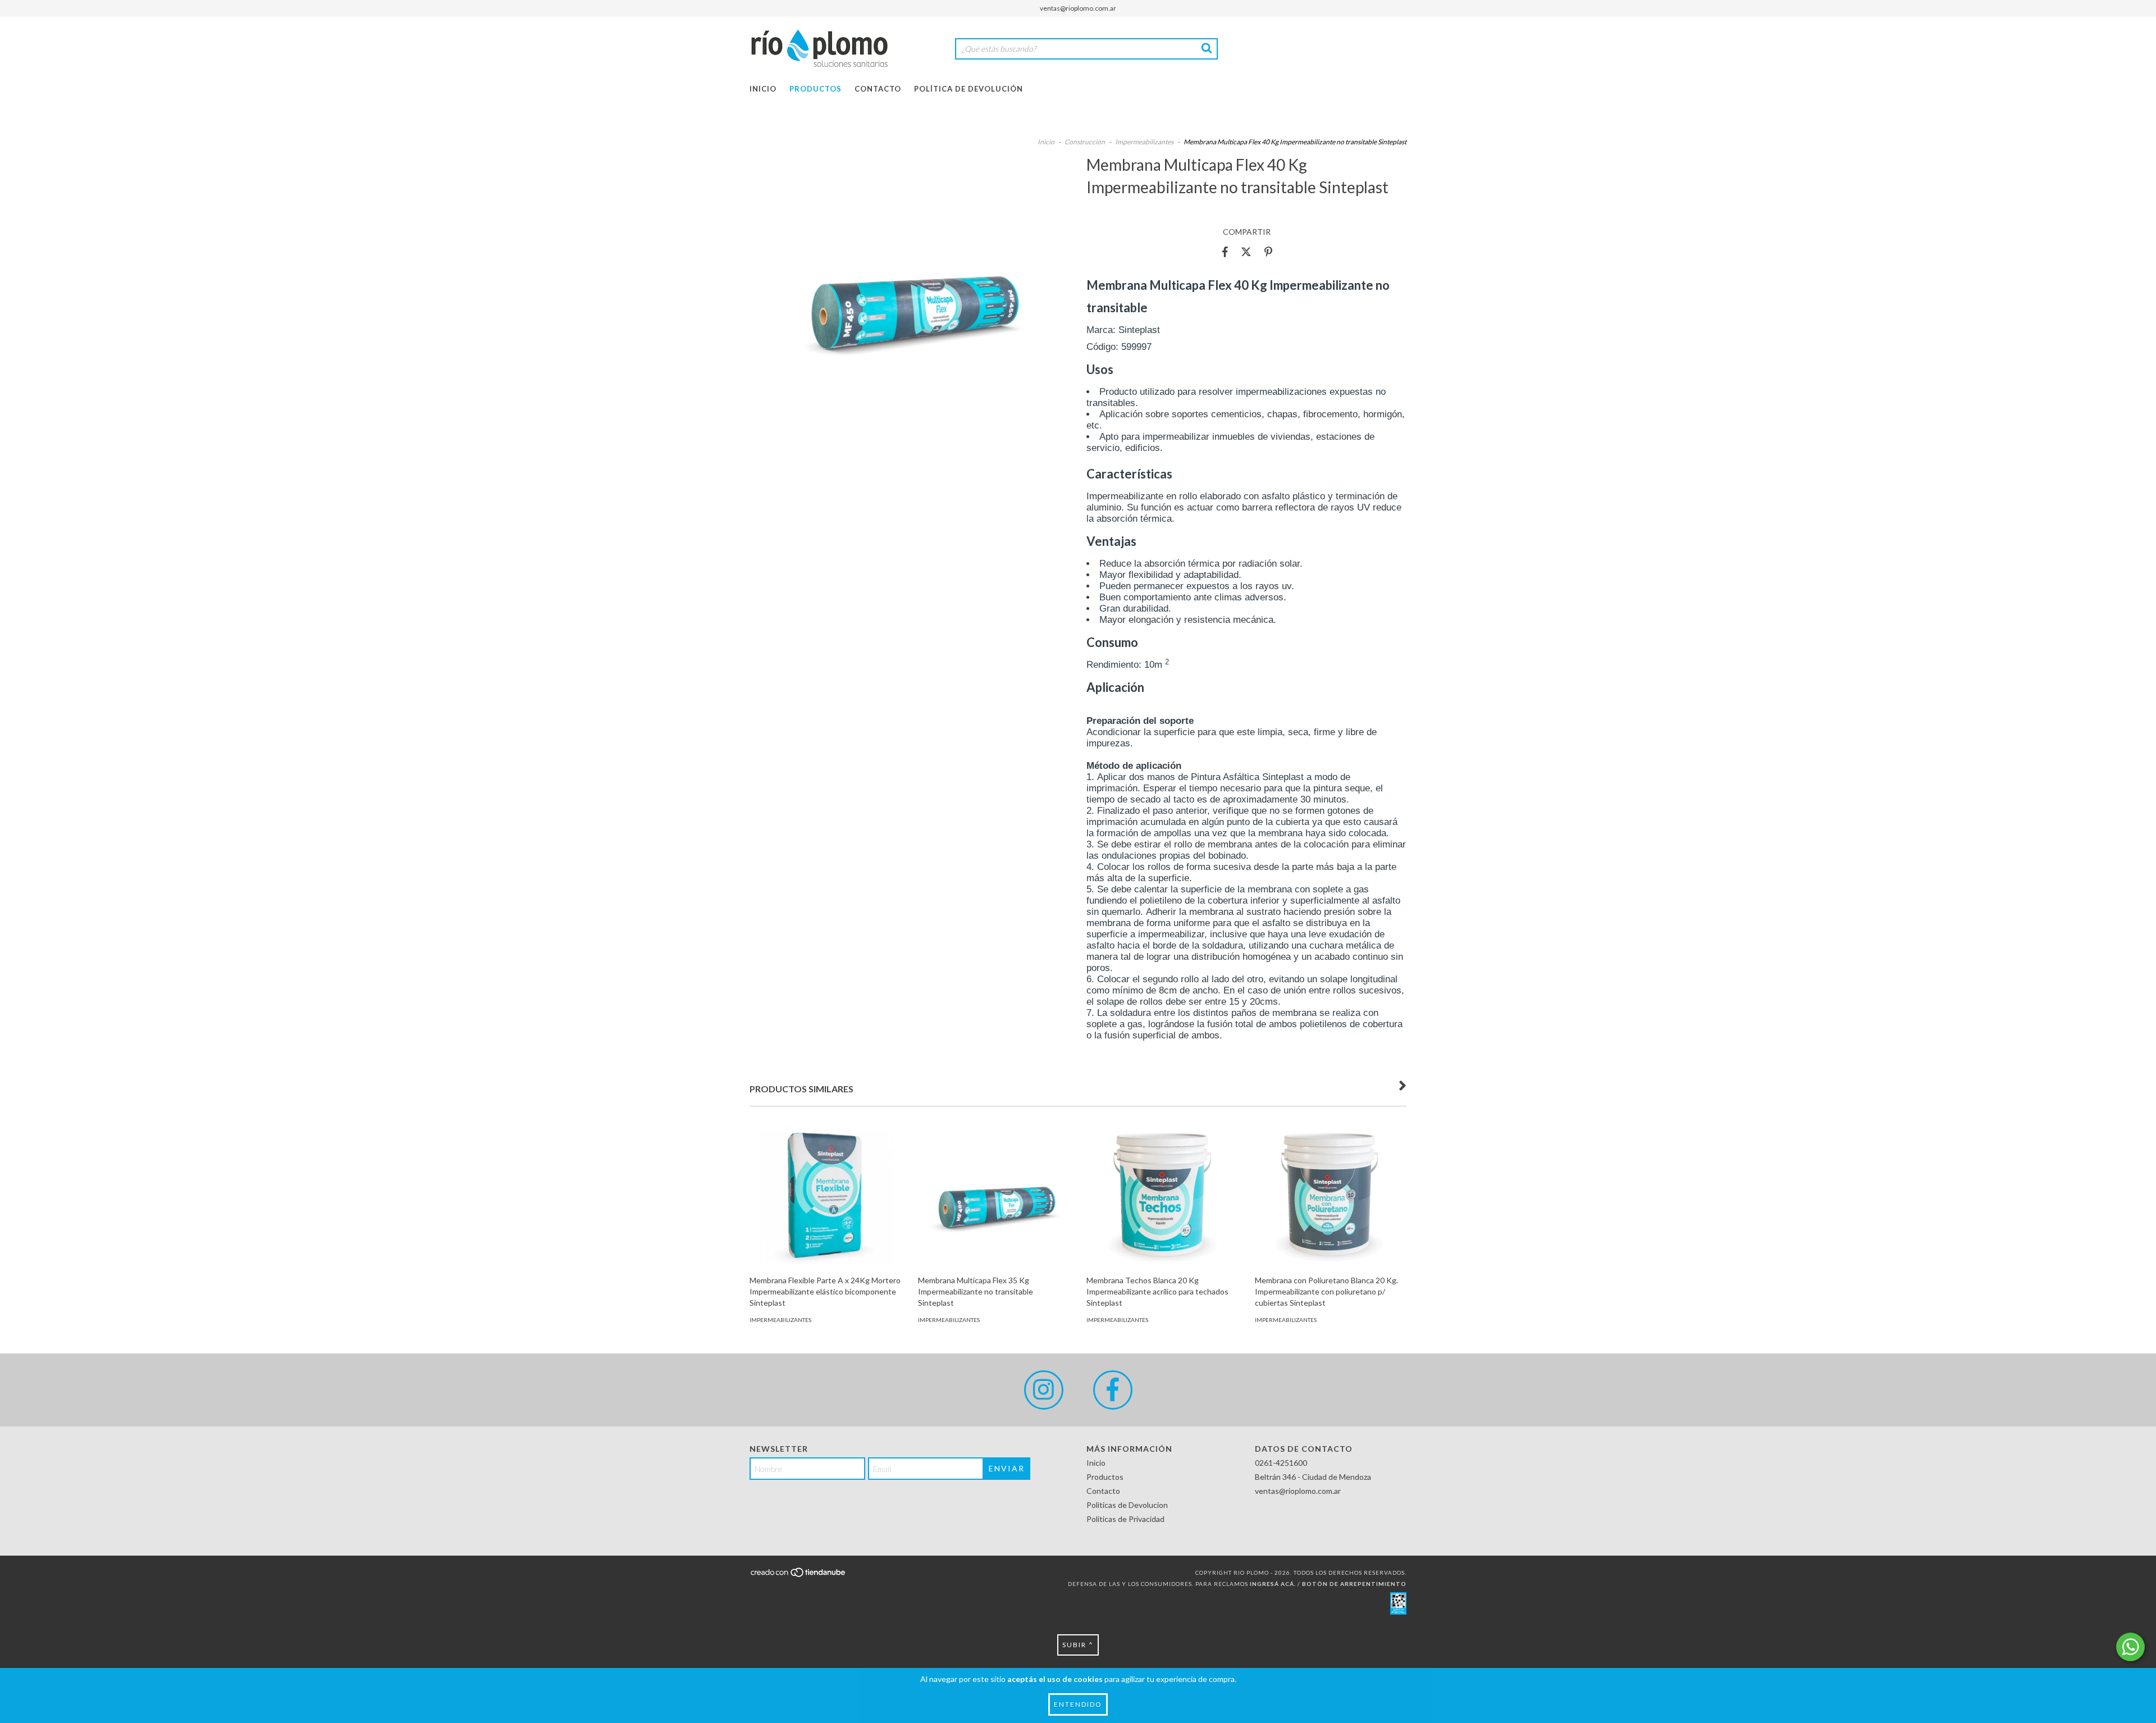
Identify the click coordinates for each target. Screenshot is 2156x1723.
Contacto (878, 89)
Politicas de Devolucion (1127, 1505)
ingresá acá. (1273, 1584)
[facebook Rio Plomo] (1113, 1390)
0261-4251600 (1281, 1463)
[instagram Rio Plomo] (1044, 1390)
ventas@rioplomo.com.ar (1078, 8)
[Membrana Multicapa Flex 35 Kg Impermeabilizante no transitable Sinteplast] (994, 1193)
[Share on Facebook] (1225, 252)
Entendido (1078, 1704)
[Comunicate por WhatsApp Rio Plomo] (2130, 1647)
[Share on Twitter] (1246, 252)
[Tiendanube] (799, 1575)
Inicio (763, 89)
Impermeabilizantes (1145, 142)
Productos (816, 89)
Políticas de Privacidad (1125, 1519)
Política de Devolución (969, 89)
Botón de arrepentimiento (1354, 1584)
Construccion (1085, 142)
